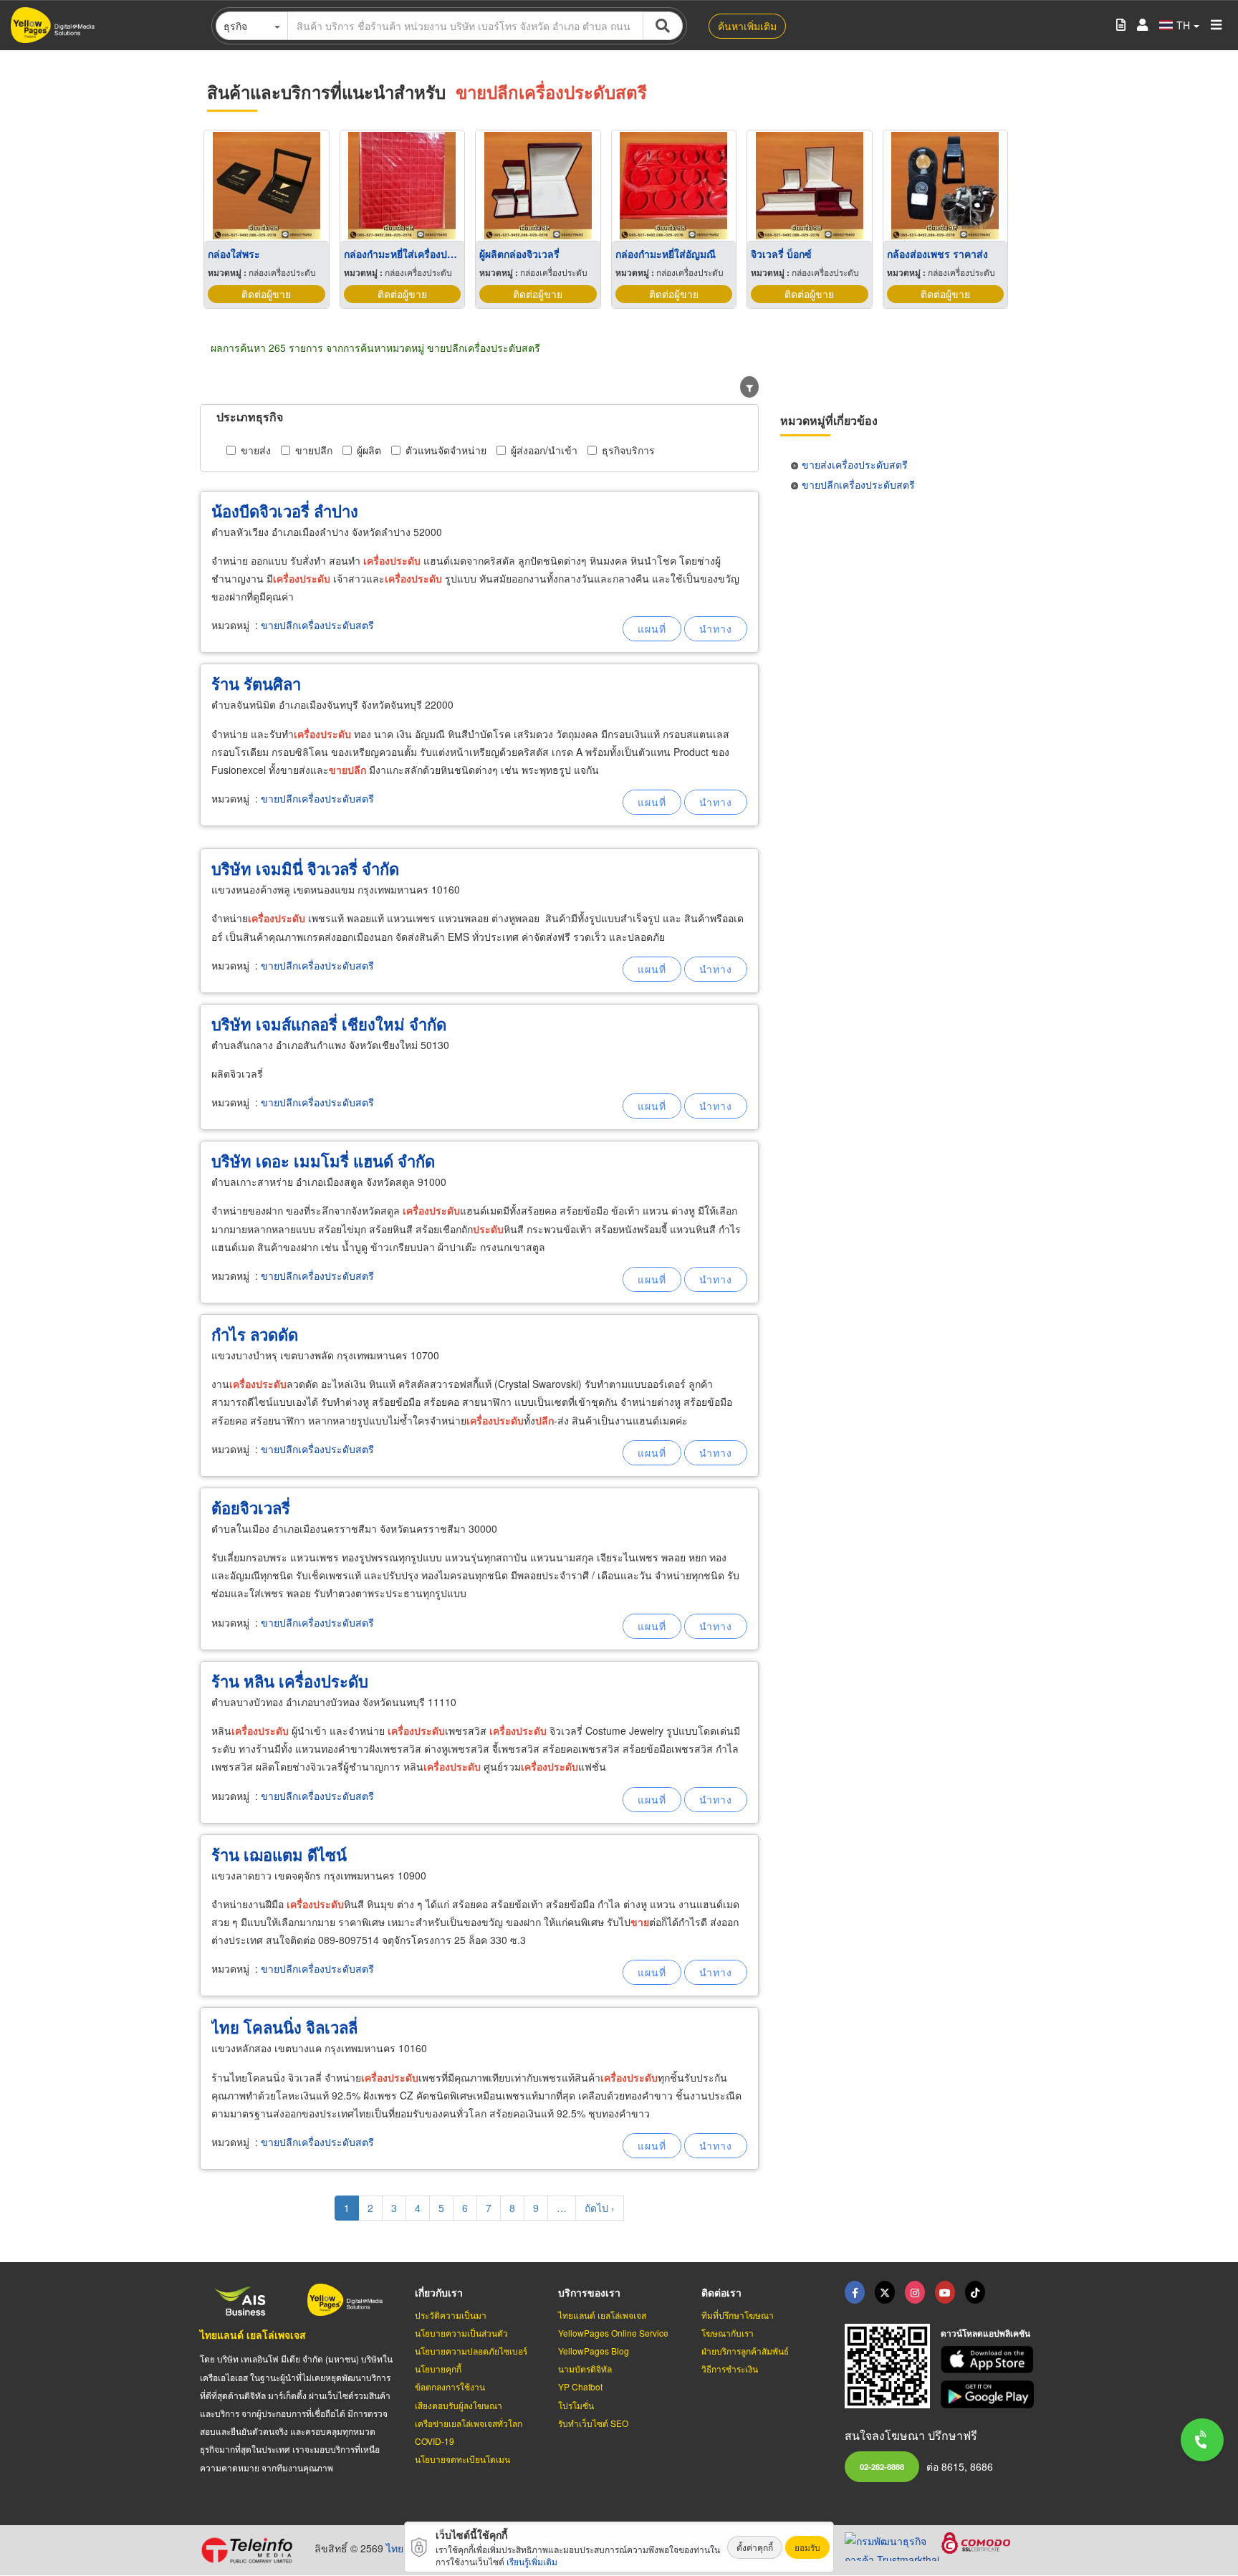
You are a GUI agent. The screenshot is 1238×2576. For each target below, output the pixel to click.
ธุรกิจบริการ (628, 450)
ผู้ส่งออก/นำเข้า (544, 450)
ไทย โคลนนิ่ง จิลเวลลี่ (284, 2027)
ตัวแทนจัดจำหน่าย (446, 450)
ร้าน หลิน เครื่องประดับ (290, 1681)
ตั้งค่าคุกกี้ (755, 2547)
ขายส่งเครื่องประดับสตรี (855, 464)
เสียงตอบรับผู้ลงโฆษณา (459, 2405)
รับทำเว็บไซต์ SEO (593, 2423)
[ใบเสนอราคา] (1121, 25)
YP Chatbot (580, 2386)
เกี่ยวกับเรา (439, 2292)
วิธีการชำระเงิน (730, 2369)
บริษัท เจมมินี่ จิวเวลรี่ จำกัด (305, 868)
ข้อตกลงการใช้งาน (450, 2386)
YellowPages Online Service (613, 2333)
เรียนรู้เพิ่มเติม (532, 2561)
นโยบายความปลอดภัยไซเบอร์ (471, 2351)
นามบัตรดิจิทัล (585, 2369)
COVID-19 (435, 2441)
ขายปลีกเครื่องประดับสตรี (317, 625)
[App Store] (989, 2360)
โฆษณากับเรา (728, 2333)
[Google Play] (989, 2394)
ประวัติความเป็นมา (451, 2315)
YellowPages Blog (594, 2351)
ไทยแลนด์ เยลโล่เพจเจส (253, 2335)
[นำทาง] (716, 629)
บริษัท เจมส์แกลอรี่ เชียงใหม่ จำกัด (329, 1024)
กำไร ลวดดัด (255, 1334)
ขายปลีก (314, 450)
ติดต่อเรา (721, 2292)
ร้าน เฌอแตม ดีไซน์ (279, 1854)
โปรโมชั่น (576, 2405)
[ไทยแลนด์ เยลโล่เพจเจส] (885, 2292)
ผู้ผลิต (369, 450)
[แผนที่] (652, 629)
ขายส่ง (256, 450)
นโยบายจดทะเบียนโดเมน (462, 2459)
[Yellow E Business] (855, 2292)
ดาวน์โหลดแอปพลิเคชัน (985, 2333)
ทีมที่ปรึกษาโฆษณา (738, 2315)
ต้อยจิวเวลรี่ (251, 1508)
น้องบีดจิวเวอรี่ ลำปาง (285, 511)
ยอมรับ (807, 2547)
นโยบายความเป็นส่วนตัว (461, 2333)
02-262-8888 (882, 2466)
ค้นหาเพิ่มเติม (747, 26)
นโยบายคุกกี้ (438, 2369)
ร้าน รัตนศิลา (256, 684)
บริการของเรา (589, 2292)
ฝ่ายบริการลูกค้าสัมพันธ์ (745, 2351)
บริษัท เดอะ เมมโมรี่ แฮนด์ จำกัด (323, 1161)
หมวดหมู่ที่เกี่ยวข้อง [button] (829, 420)
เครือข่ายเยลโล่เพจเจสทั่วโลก (469, 2423)
